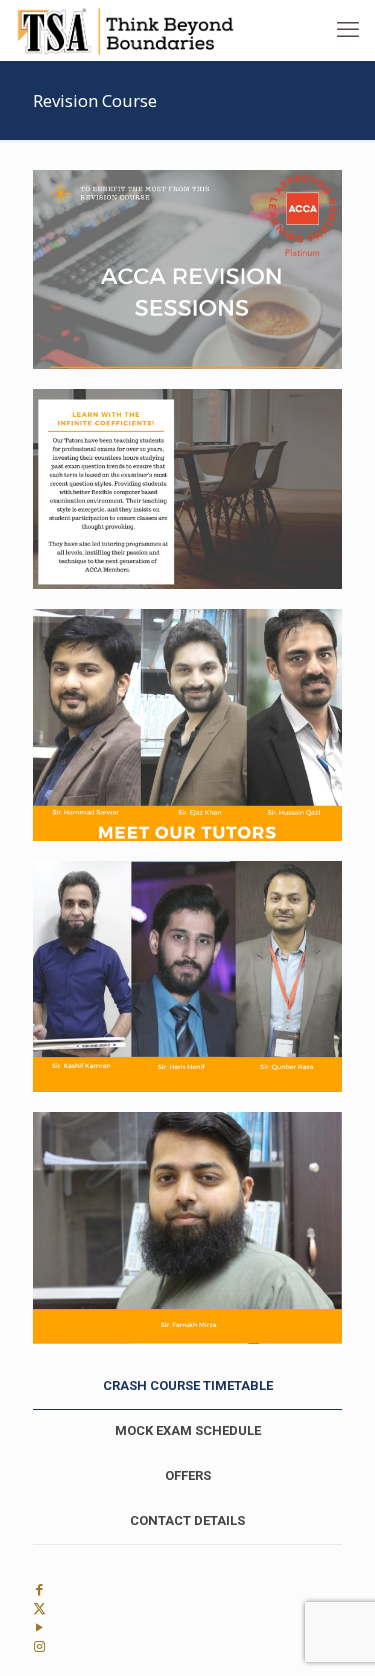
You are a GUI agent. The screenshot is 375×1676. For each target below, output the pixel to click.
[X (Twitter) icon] (39, 1608)
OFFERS (188, 1475)
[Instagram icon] (39, 1646)
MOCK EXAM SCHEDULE (188, 1430)
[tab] (187, 1386)
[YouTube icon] (39, 1627)
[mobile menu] (348, 30)
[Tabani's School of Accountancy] (125, 30)
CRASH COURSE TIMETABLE (188, 1385)
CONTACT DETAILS (187, 1520)
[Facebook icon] (39, 1589)
